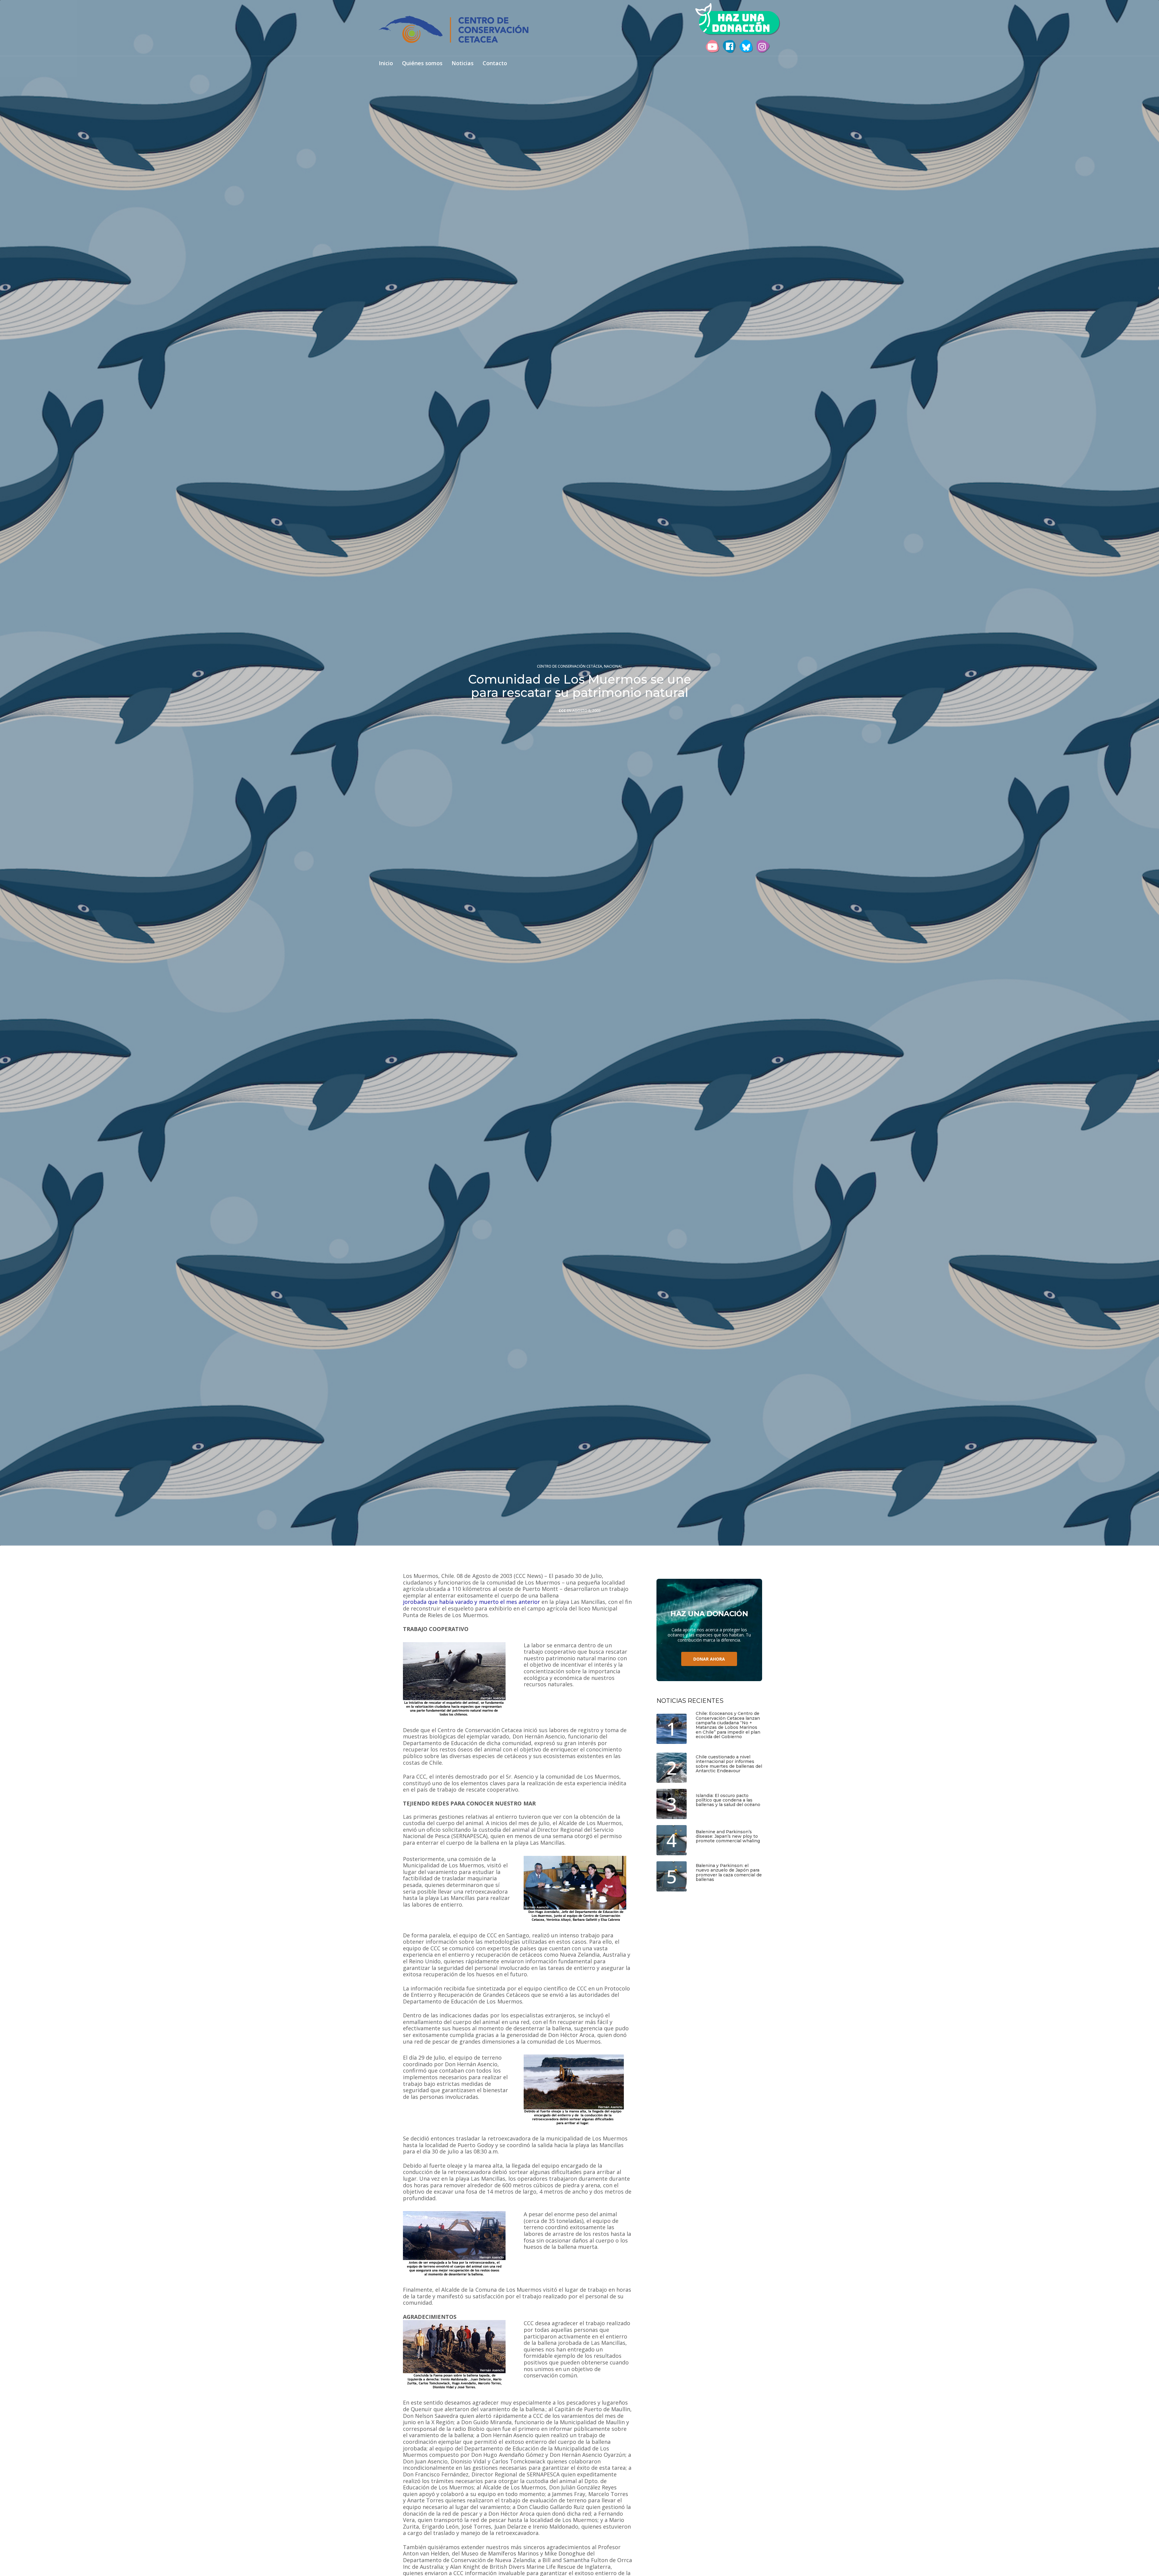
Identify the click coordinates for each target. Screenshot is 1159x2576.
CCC (562, 711)
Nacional (613, 666)
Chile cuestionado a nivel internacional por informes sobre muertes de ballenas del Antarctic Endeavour (729, 1764)
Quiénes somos (422, 64)
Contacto (495, 64)
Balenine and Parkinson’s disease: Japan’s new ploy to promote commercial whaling (728, 1837)
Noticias (463, 64)
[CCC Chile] (454, 29)
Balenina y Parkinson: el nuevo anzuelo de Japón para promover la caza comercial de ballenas (729, 1873)
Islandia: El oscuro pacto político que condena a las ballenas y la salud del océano (728, 1800)
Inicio (386, 64)
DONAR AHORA (709, 1659)
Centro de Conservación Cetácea (570, 666)
